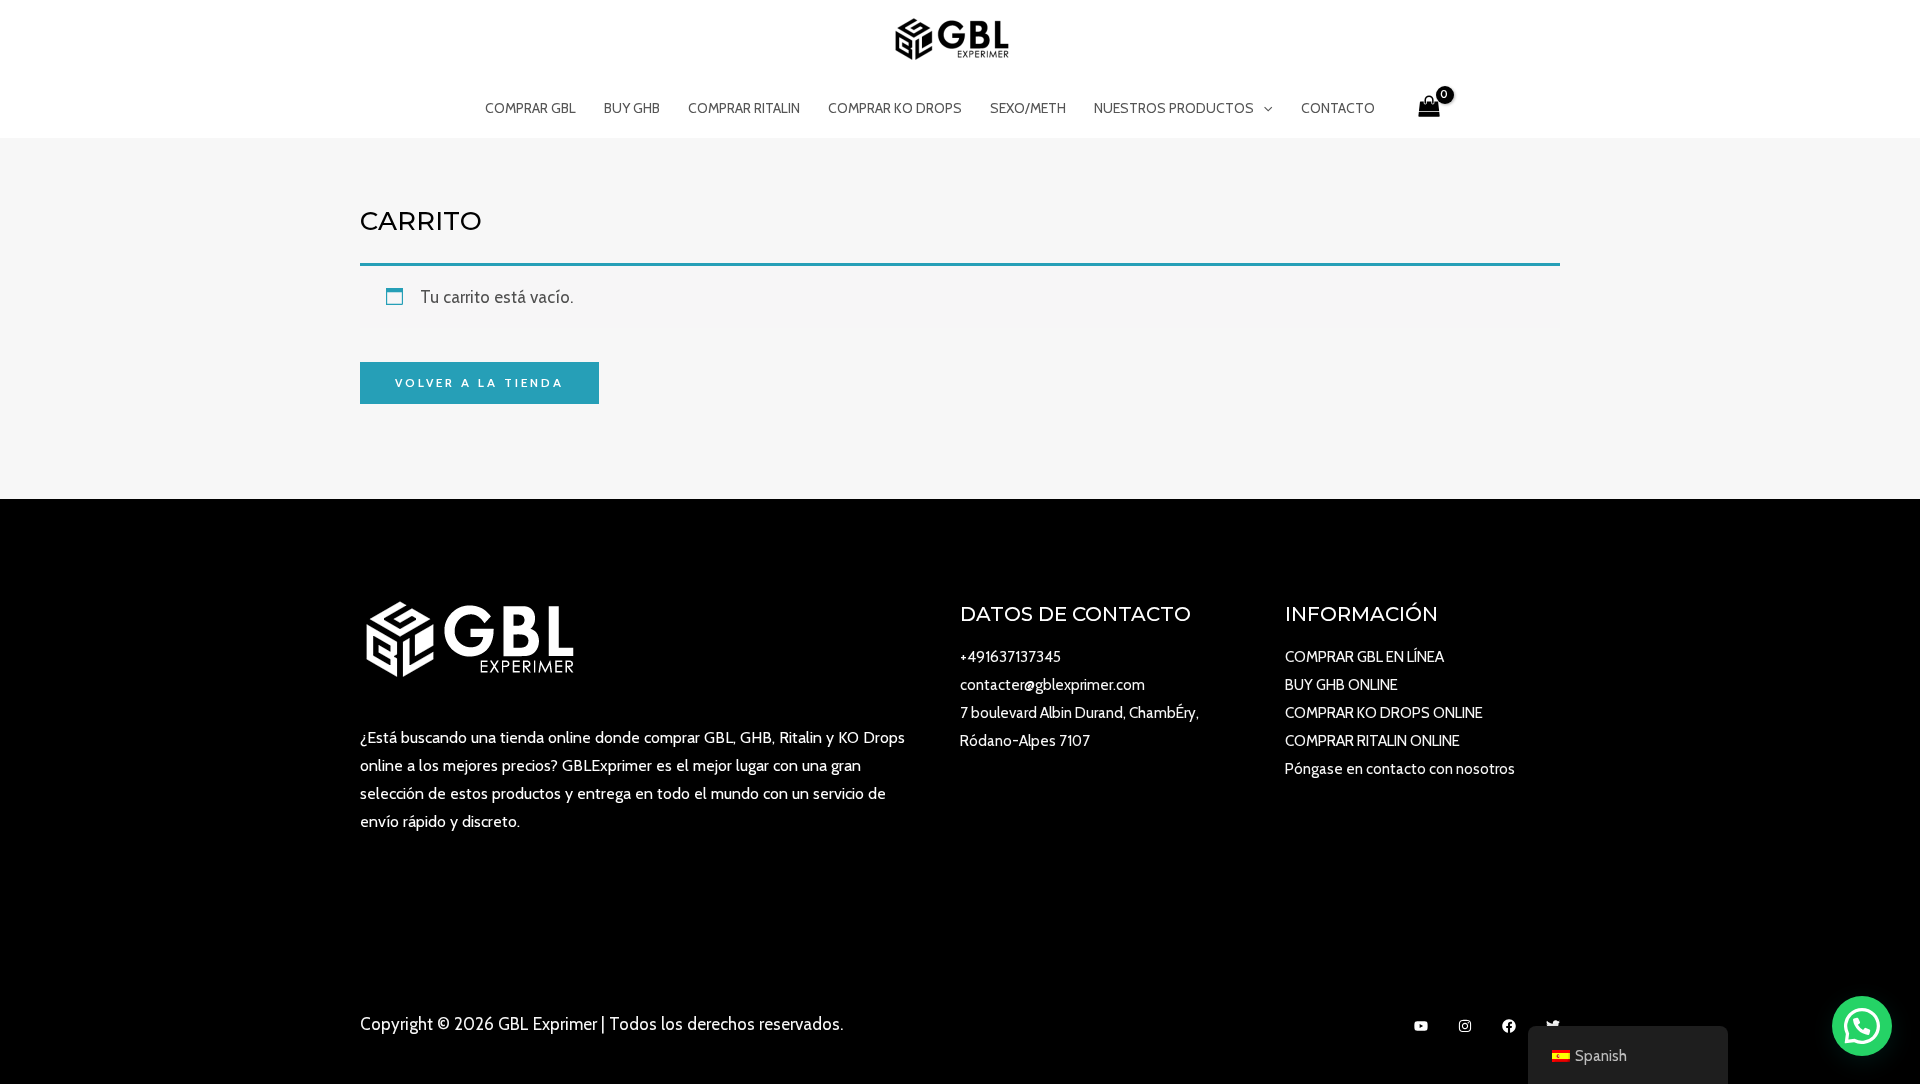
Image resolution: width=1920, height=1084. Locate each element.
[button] (1862, 1026)
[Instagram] (1465, 1026)
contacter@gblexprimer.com (1052, 685)
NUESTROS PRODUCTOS (1174, 108)
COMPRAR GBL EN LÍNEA (1364, 657)
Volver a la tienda (479, 382)
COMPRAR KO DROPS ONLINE (1384, 713)
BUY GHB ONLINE (1341, 685)
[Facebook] (1509, 1026)
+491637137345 (1010, 657)
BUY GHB (632, 108)
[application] (1263, 108)
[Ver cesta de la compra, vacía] (1429, 108)
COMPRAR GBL (530, 108)
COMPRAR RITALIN (744, 108)
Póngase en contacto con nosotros (1400, 769)
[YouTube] (1421, 1026)
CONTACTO (1338, 108)
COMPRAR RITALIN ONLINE (1372, 741)
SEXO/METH (1028, 108)
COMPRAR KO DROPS (895, 108)
